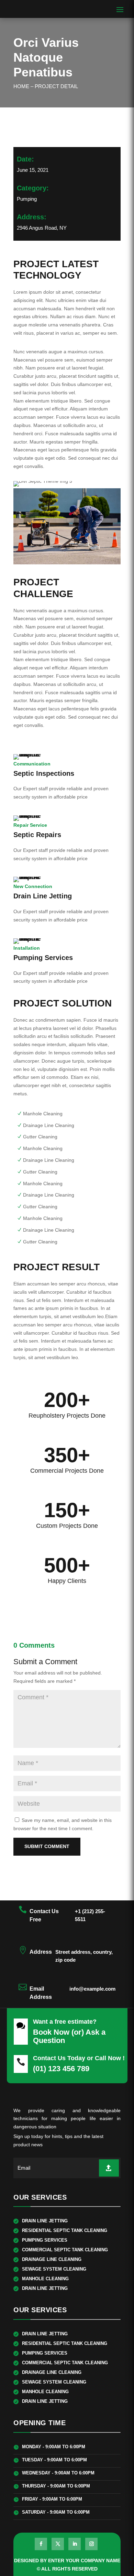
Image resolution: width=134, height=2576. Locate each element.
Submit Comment (47, 1846)
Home (21, 86)
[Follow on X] (58, 2544)
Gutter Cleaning (40, 1137)
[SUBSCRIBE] (109, 2168)
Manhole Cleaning (43, 1114)
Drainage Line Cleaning (49, 1125)
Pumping (27, 199)
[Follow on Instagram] (91, 2544)
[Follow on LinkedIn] (75, 2544)
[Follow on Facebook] (41, 2544)
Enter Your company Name (84, 2561)
